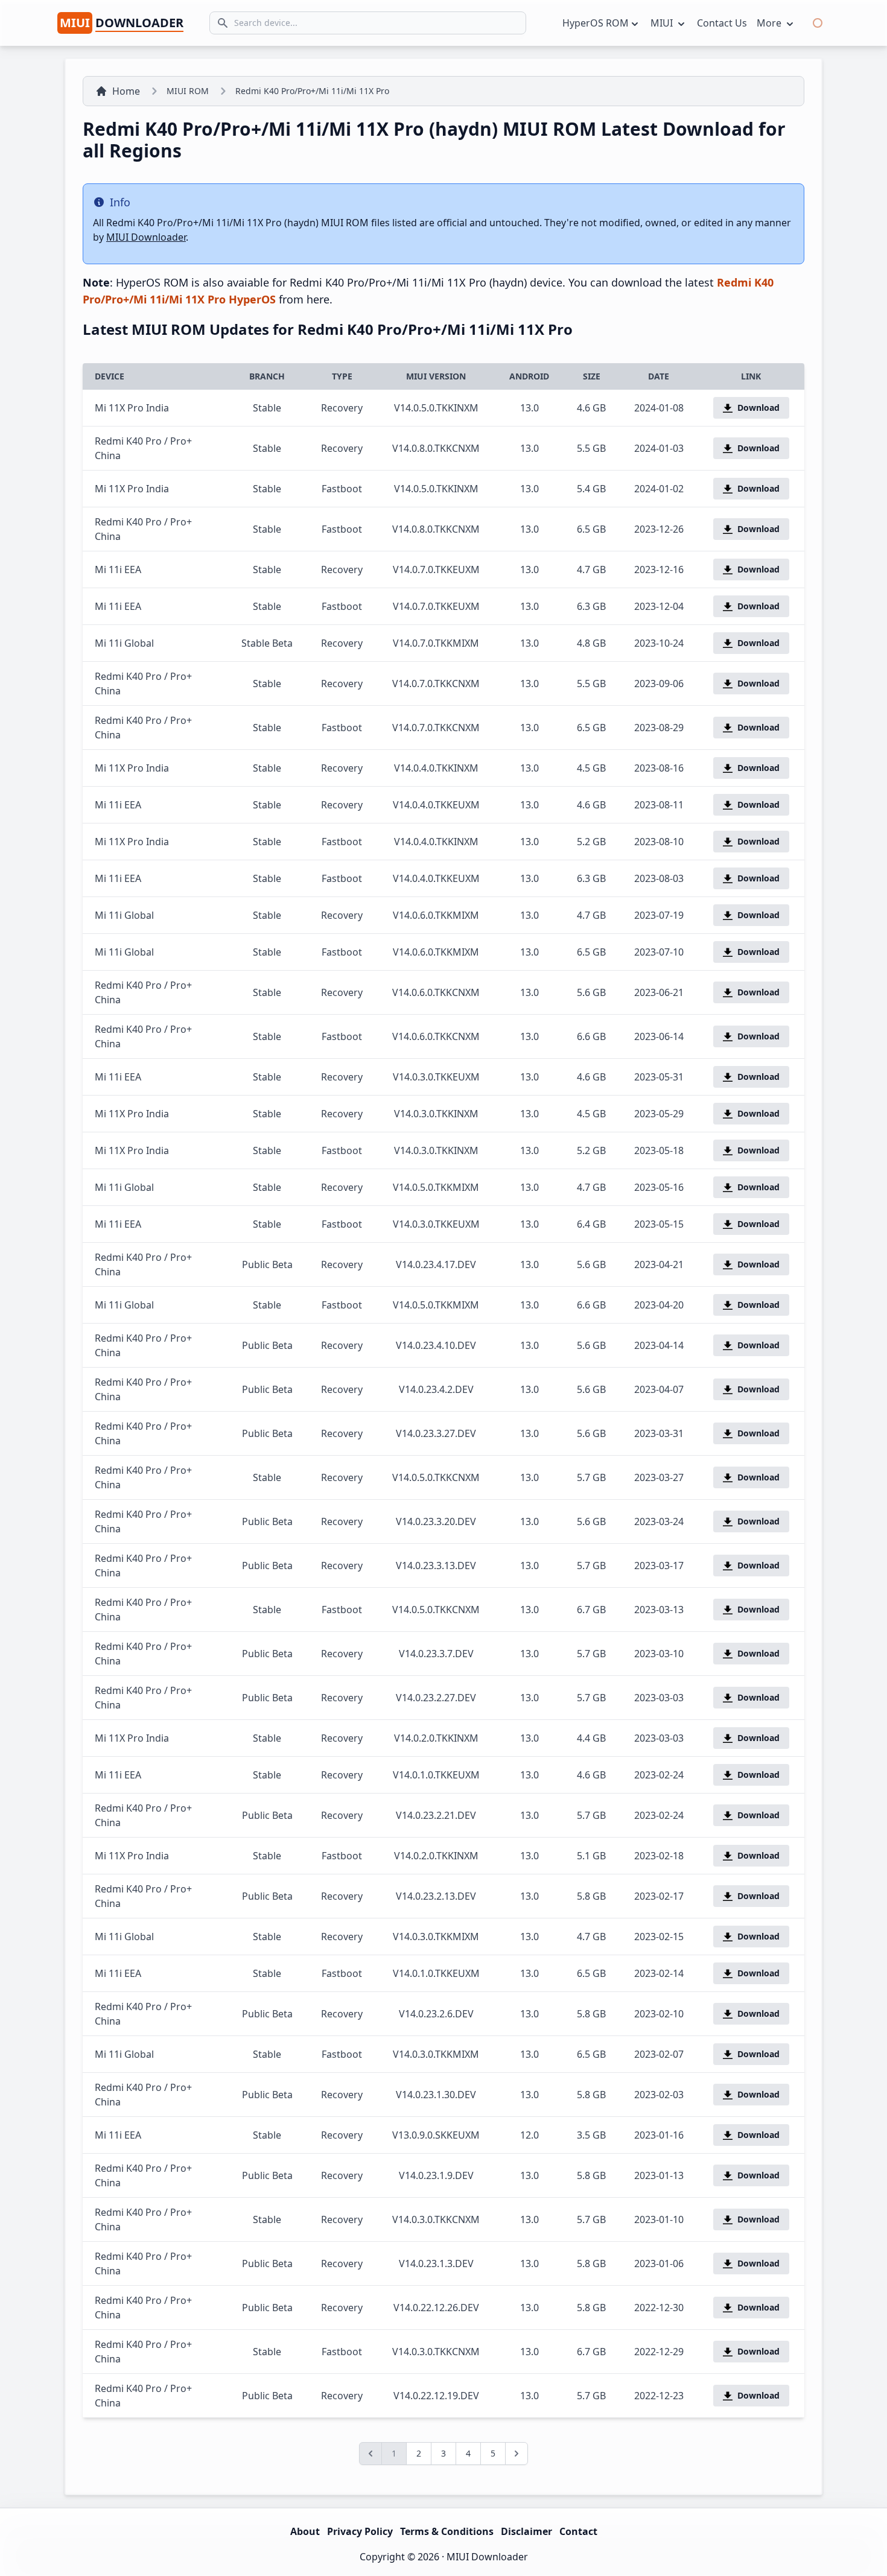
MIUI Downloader (146, 237)
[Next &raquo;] (517, 2454)
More (770, 23)
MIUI (663, 23)
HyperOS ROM (596, 23)
